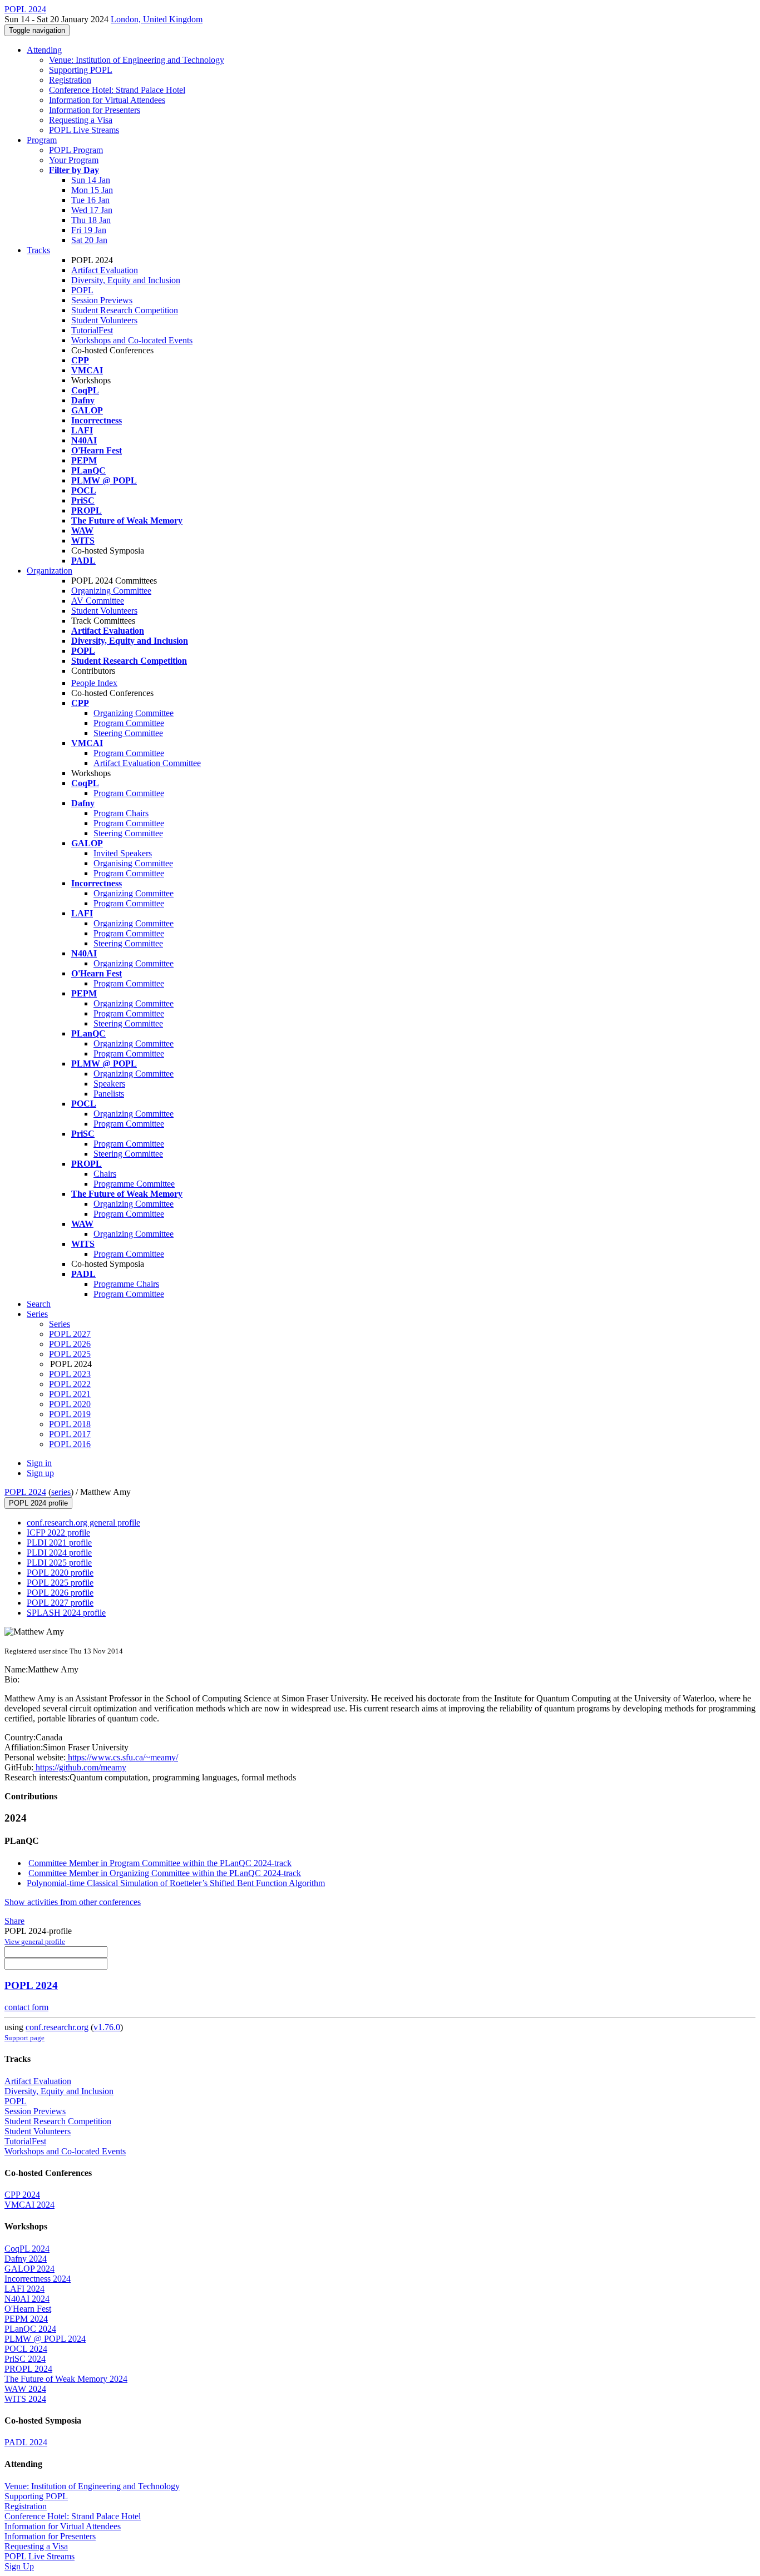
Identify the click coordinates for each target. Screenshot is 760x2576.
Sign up (40, 1473)
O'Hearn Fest (28, 2309)
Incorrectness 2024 (38, 2279)
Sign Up (19, 2566)
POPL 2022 (70, 1384)
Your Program (74, 160)
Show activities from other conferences (73, 1902)
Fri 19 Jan (89, 230)
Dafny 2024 (26, 2259)
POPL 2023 (70, 1374)
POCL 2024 (26, 2349)
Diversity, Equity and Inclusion (126, 280)
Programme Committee (134, 1184)
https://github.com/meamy (80, 1767)
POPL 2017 (70, 1434)
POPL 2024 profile (38, 1503)
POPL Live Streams (84, 130)
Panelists (109, 1094)
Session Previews (102, 300)
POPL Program (76, 150)
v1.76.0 (107, 2027)
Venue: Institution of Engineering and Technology (137, 60)
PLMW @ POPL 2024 (45, 2339)
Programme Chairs (126, 1284)
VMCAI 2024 (29, 2205)
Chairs (105, 1174)
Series (60, 1324)
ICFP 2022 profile (58, 1533)
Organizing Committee (111, 591)
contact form (26, 2007)
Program (42, 140)
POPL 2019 (70, 1414)
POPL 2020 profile (60, 1573)
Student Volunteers (104, 320)
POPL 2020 (70, 1404)
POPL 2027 (70, 1334)
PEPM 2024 (26, 2319)
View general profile (35, 1941)
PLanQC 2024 (30, 2329)
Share (14, 1921)
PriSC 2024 (25, 2359)
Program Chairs (121, 813)
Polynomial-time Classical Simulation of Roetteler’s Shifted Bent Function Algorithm (176, 1883)
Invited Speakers (123, 853)
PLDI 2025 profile (59, 1563)
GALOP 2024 (29, 2269)
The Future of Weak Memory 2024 (66, 2379)
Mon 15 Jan (92, 190)
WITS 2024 (25, 2399)
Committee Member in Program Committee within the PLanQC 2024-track (160, 1863)
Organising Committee (133, 863)
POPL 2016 (70, 1444)
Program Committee (129, 723)
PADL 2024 (26, 2442)
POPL (82, 290)
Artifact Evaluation (105, 270)
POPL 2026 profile (60, 1593)
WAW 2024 (25, 2389)
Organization (50, 571)
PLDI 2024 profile (59, 1553)
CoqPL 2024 (27, 2249)
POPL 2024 (25, 1492)
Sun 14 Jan (91, 180)
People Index (94, 683)
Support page (24, 2038)
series (61, 1492)
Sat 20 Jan (89, 240)
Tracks (38, 250)
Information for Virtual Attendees (107, 100)
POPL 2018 (70, 1424)
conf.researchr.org (57, 2027)
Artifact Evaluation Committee (147, 763)
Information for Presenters (95, 110)
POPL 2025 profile (60, 1583)
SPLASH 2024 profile (66, 1613)
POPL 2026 (70, 1344)
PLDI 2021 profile (59, 1543)
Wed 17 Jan (92, 210)
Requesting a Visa (81, 120)
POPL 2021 (70, 1394)
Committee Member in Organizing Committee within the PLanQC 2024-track (165, 1873)
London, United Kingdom (157, 19)
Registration (70, 80)
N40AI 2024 (27, 2299)
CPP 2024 (22, 2195)
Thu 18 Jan (91, 220)
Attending (44, 50)
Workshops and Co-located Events (132, 340)
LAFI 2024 (24, 2289)
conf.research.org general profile (83, 1523)
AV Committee (98, 601)
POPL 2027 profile (60, 1603)
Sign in (39, 1463)
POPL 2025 (70, 1354)
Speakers (109, 1084)
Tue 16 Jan (90, 200)
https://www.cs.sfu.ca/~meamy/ (122, 1757)
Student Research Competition (125, 310)
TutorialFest (92, 330)
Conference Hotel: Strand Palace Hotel (117, 90)
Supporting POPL (81, 70)
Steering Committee (128, 733)
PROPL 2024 (28, 2369)
